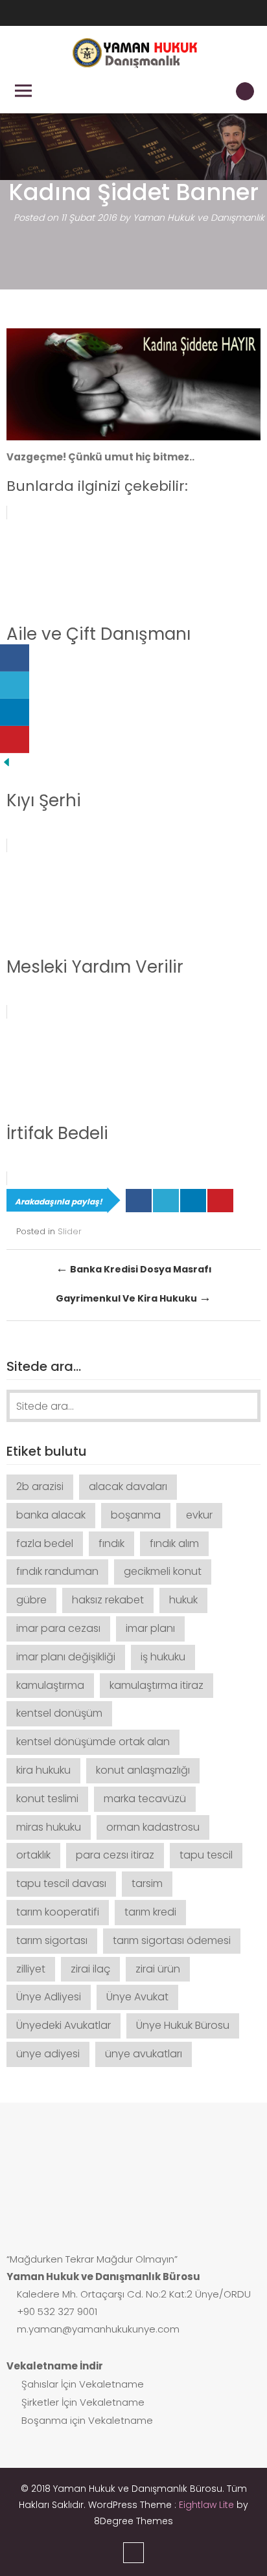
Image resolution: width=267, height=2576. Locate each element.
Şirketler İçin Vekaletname (82, 2402)
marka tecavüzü (145, 1799)
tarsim (147, 1883)
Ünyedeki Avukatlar (64, 2025)
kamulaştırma (50, 1685)
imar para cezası (58, 1628)
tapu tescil (206, 1855)
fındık (111, 1543)
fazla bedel (45, 1543)
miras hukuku (49, 1827)
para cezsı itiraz (115, 1855)
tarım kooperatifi (58, 1912)
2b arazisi (40, 1486)
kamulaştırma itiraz (157, 1685)
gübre (31, 1600)
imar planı (150, 1628)
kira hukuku (43, 1770)
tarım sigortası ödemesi (172, 1940)
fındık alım (174, 1543)
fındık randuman (57, 1571)
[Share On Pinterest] (220, 1201)
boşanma (136, 1515)
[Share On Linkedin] (193, 1201)
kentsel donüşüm (59, 1713)
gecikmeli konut (163, 1571)
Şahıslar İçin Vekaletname (81, 2384)
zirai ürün (158, 1969)
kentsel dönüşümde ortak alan (93, 1742)
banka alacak (51, 1515)
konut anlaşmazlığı (143, 1770)
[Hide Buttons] (6, 762)
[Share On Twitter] (166, 1201)
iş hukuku (163, 1657)
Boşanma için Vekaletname (86, 2420)
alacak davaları (128, 1486)
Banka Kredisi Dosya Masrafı (134, 1268)
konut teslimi (47, 1799)
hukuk (183, 1600)
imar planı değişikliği (66, 1657)
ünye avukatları (144, 2054)
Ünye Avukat (137, 1997)
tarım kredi (150, 1912)
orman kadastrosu (153, 1827)
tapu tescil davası (61, 1883)
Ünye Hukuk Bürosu (183, 2025)
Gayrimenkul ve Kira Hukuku (133, 1297)
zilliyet (31, 1969)
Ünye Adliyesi (49, 1997)
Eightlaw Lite (208, 2505)
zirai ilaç (90, 1969)
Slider (70, 1231)
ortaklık (33, 1855)
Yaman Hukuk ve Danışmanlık (199, 218)
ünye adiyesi (48, 2054)
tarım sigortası (52, 1940)
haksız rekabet (108, 1600)
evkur (199, 1515)
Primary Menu (23, 91)
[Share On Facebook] (139, 1201)
